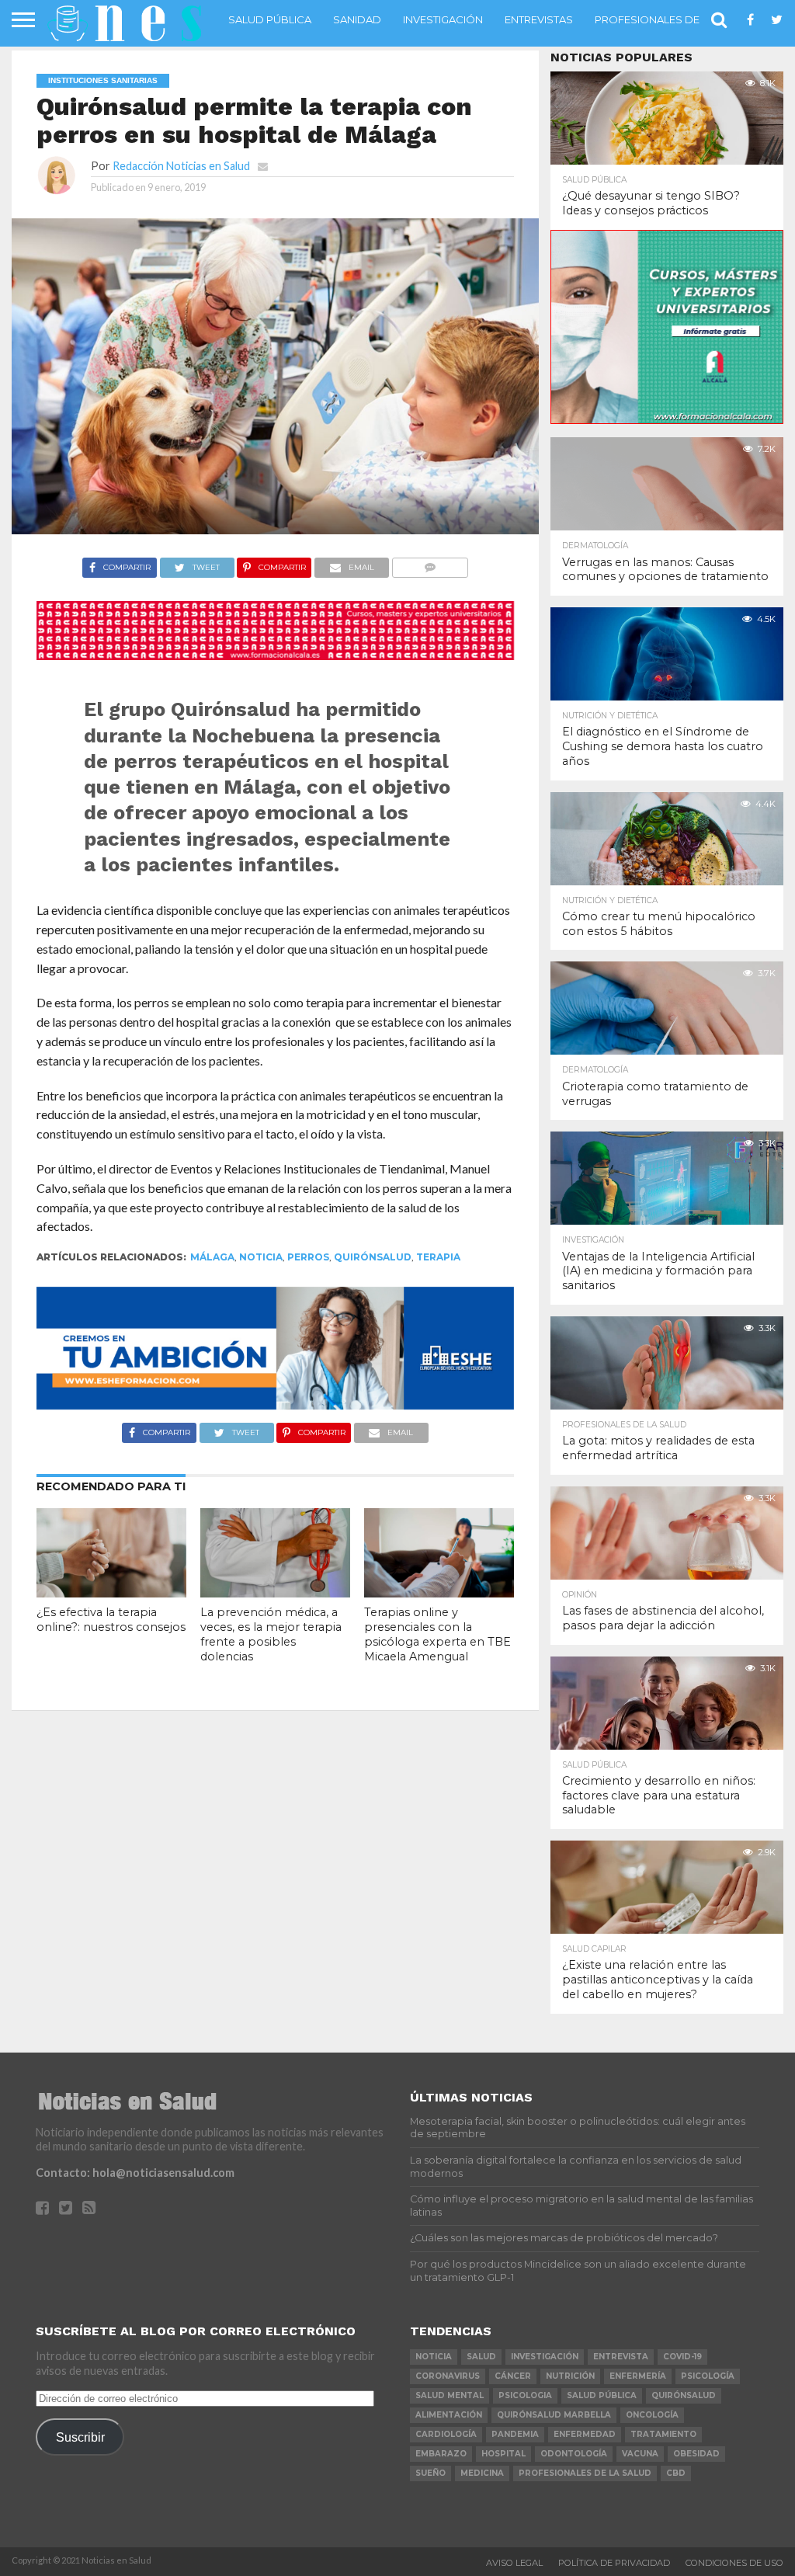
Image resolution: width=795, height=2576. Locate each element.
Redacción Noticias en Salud (181, 166)
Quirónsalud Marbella (554, 2415)
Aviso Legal (514, 2563)
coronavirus (448, 2376)
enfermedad (585, 2434)
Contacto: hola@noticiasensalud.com (135, 2173)
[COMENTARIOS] (430, 563)
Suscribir (80, 2437)
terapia (438, 1257)
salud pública (602, 2395)
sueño (430, 2473)
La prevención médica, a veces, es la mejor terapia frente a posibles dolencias (271, 1634)
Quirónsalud (373, 1257)
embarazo (441, 2454)
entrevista (621, 2357)
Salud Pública (270, 19)
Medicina (482, 2473)
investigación (545, 2357)
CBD (676, 2473)
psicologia (525, 2395)
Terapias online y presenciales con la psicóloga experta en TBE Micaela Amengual (437, 1634)
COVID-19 (682, 2357)
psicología (708, 2376)
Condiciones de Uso (734, 2563)
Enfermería (638, 2376)
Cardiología (446, 2434)
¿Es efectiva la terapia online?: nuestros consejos (111, 1620)
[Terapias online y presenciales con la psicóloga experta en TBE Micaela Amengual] (439, 1592)
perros (308, 1257)
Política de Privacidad (614, 2563)
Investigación (443, 19)
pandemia (515, 2434)
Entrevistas (539, 19)
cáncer (513, 2376)
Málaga (212, 1257)
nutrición (570, 2376)
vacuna (640, 2454)
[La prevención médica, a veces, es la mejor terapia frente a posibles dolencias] (275, 1592)
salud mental (450, 2395)
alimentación (449, 2415)
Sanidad (357, 19)
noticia (261, 1257)
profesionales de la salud (585, 2473)
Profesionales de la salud (673, 19)
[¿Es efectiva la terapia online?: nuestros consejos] (111, 1592)
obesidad (696, 2454)
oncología (652, 2415)
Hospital (503, 2454)
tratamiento (663, 2434)
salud (481, 2357)
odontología (574, 2454)
